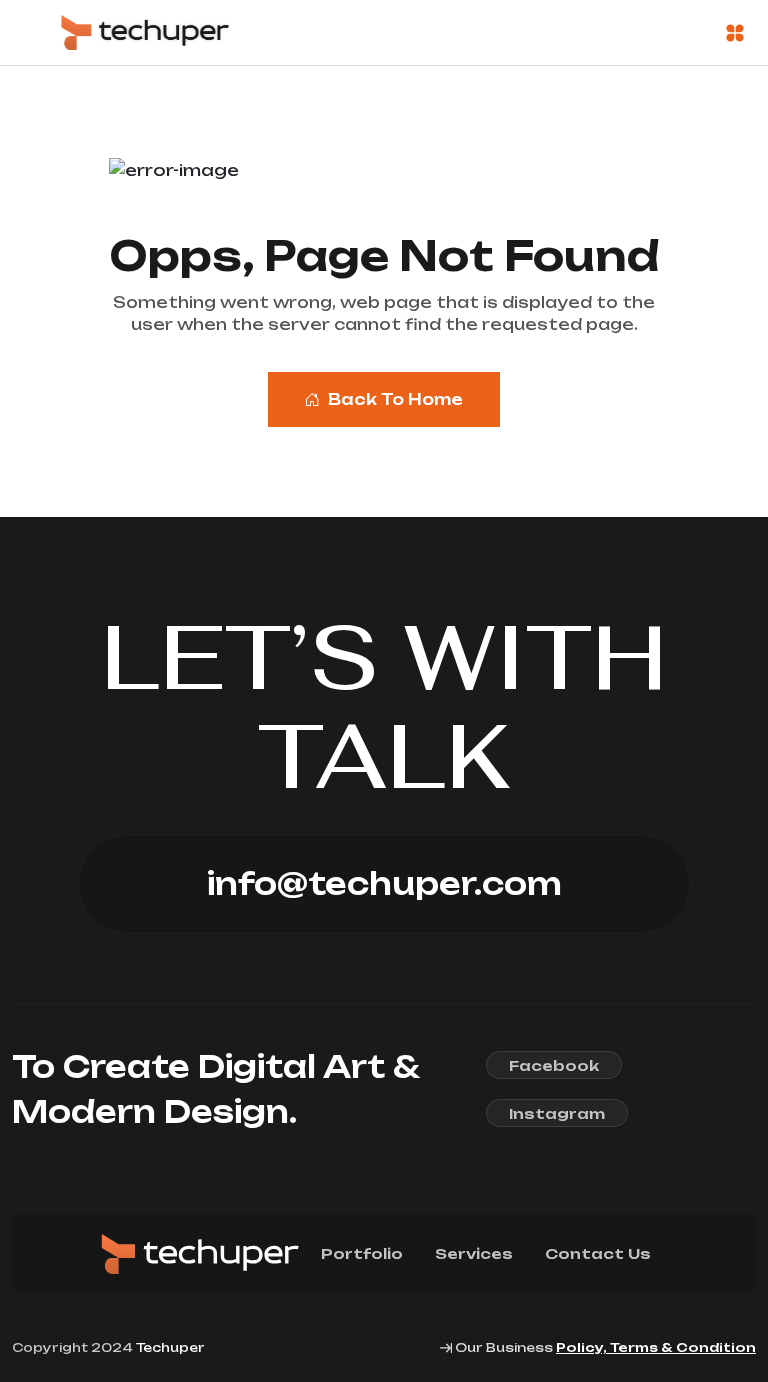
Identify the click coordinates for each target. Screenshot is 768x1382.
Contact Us (598, 1254)
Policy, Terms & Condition (656, 1347)
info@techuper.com (384, 883)
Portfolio (362, 1254)
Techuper (170, 1347)
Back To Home (395, 399)
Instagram (557, 1113)
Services (474, 1254)
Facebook (554, 1065)
